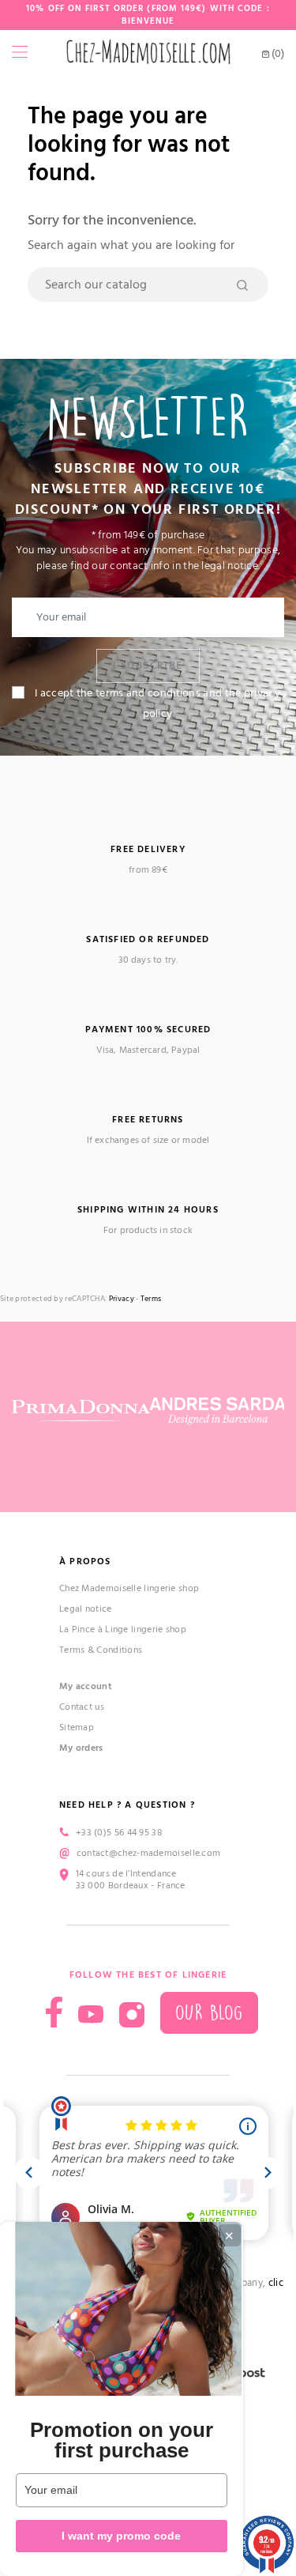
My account (86, 1686)
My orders (81, 1748)
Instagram (132, 2015)
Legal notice (86, 1609)
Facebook (54, 2012)
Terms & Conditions (101, 1650)
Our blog (209, 2013)
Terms (151, 1299)
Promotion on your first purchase (122, 2440)
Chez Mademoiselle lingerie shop (129, 1588)
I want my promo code (121, 2536)
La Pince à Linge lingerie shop (123, 1629)
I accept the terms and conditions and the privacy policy (157, 703)
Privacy (122, 1299)
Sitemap (77, 1727)
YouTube (91, 2015)
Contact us (82, 1707)
